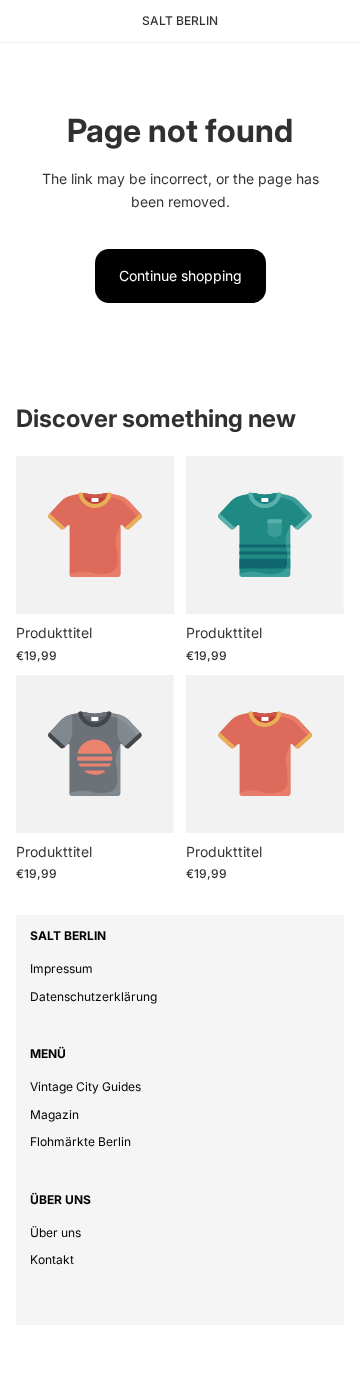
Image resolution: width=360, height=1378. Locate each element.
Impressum (61, 968)
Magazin (54, 1114)
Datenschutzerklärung (93, 996)
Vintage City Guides (85, 1086)
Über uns (55, 1232)
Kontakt (52, 1259)
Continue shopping (180, 275)
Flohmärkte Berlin (80, 1141)
